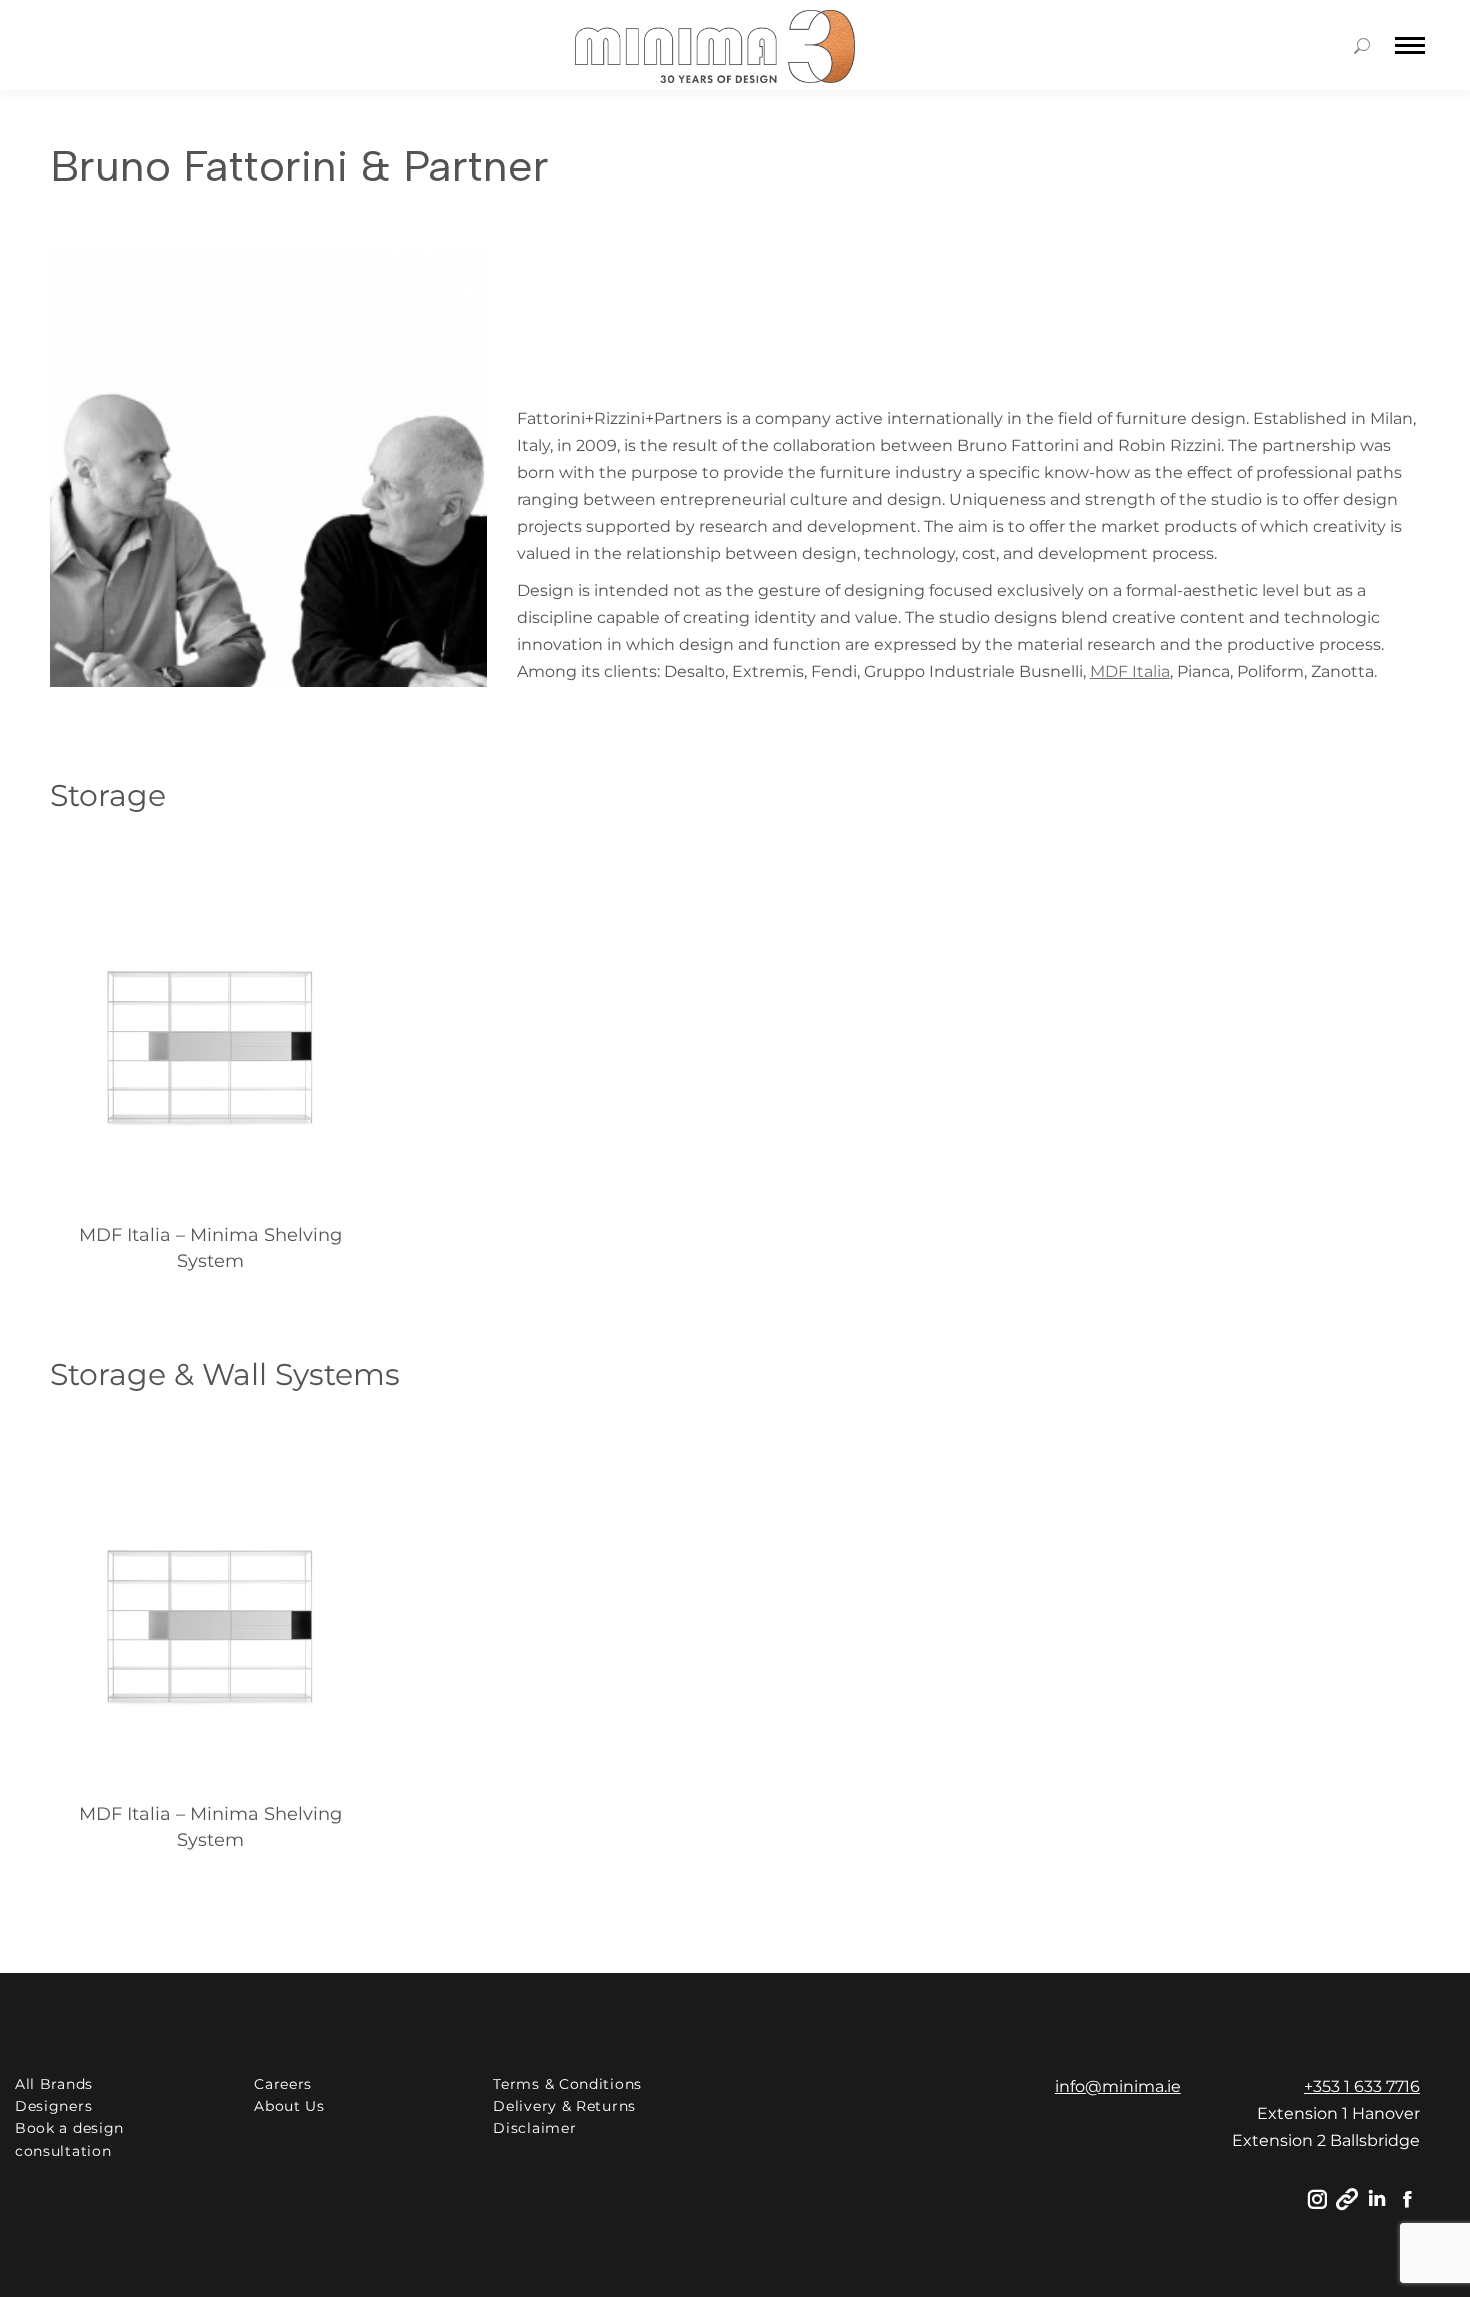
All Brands (54, 2084)
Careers (283, 2084)
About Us (289, 2106)
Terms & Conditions (567, 2084)
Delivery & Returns (564, 2106)
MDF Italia (1130, 671)
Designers (53, 2106)
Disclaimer (534, 2128)
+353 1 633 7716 (1362, 2086)
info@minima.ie (1118, 2086)
